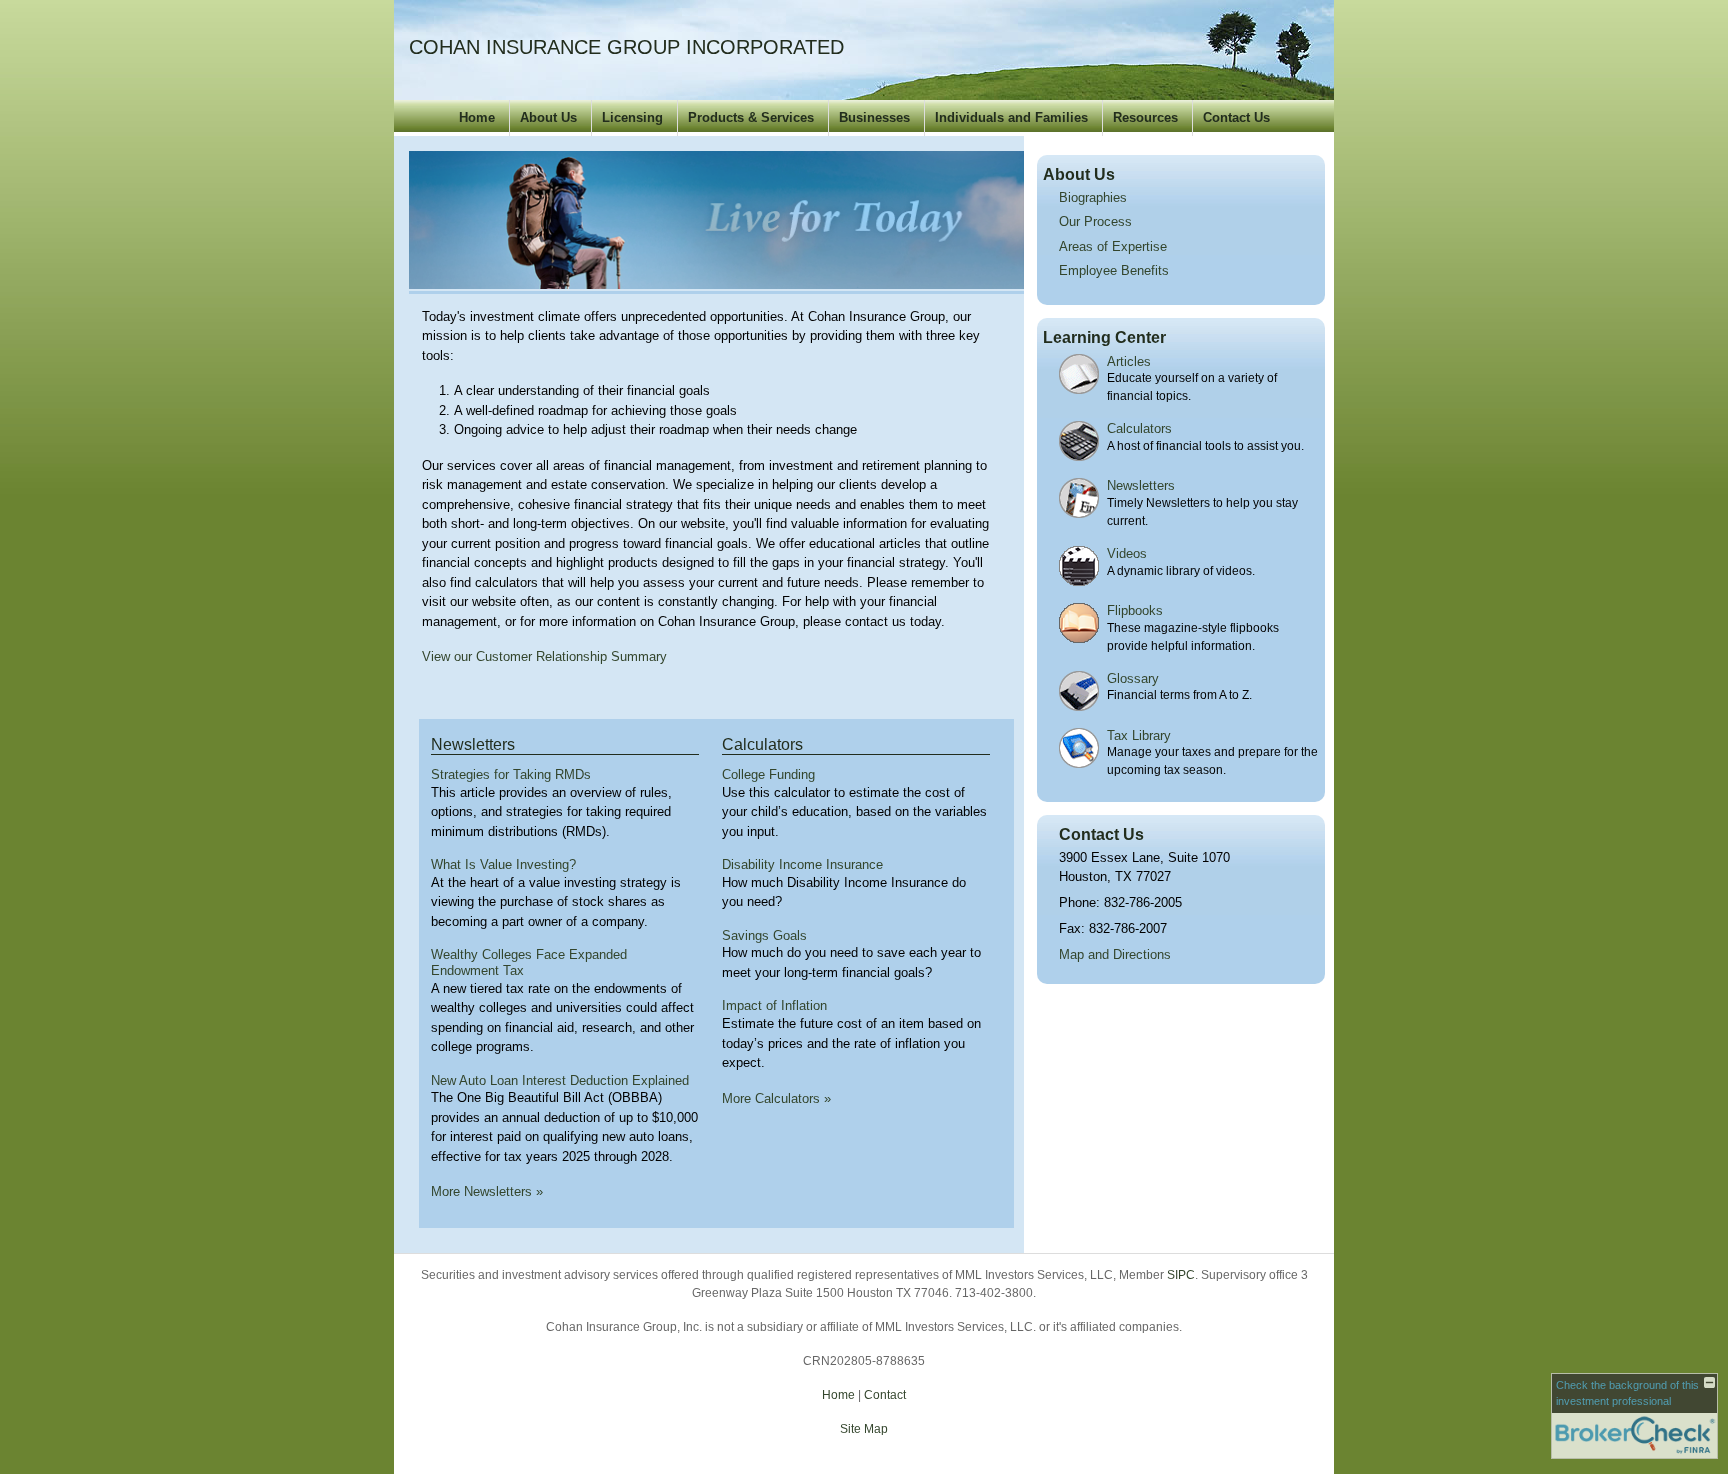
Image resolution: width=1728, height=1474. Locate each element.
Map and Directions (1115, 954)
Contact (885, 1395)
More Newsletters (487, 1191)
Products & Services (751, 117)
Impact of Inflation (774, 1005)
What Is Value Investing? (503, 864)
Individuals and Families (1011, 117)
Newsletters (473, 744)
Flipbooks (1135, 610)
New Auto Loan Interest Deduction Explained (560, 1080)
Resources (1145, 117)
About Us (548, 117)
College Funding (768, 774)
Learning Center (1104, 337)
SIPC (1181, 1275)
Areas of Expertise (1113, 246)
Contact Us (1236, 117)
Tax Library (1139, 735)
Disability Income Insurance (802, 864)
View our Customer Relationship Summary (544, 656)
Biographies (1093, 197)
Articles (1129, 361)
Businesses (874, 117)
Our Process (1095, 221)
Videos (1127, 553)
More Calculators (776, 1098)
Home (477, 117)
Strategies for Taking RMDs (511, 774)
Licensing (632, 117)
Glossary (1133, 678)
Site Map (864, 1429)
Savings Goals (764, 935)
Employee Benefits (1114, 270)
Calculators (762, 744)
